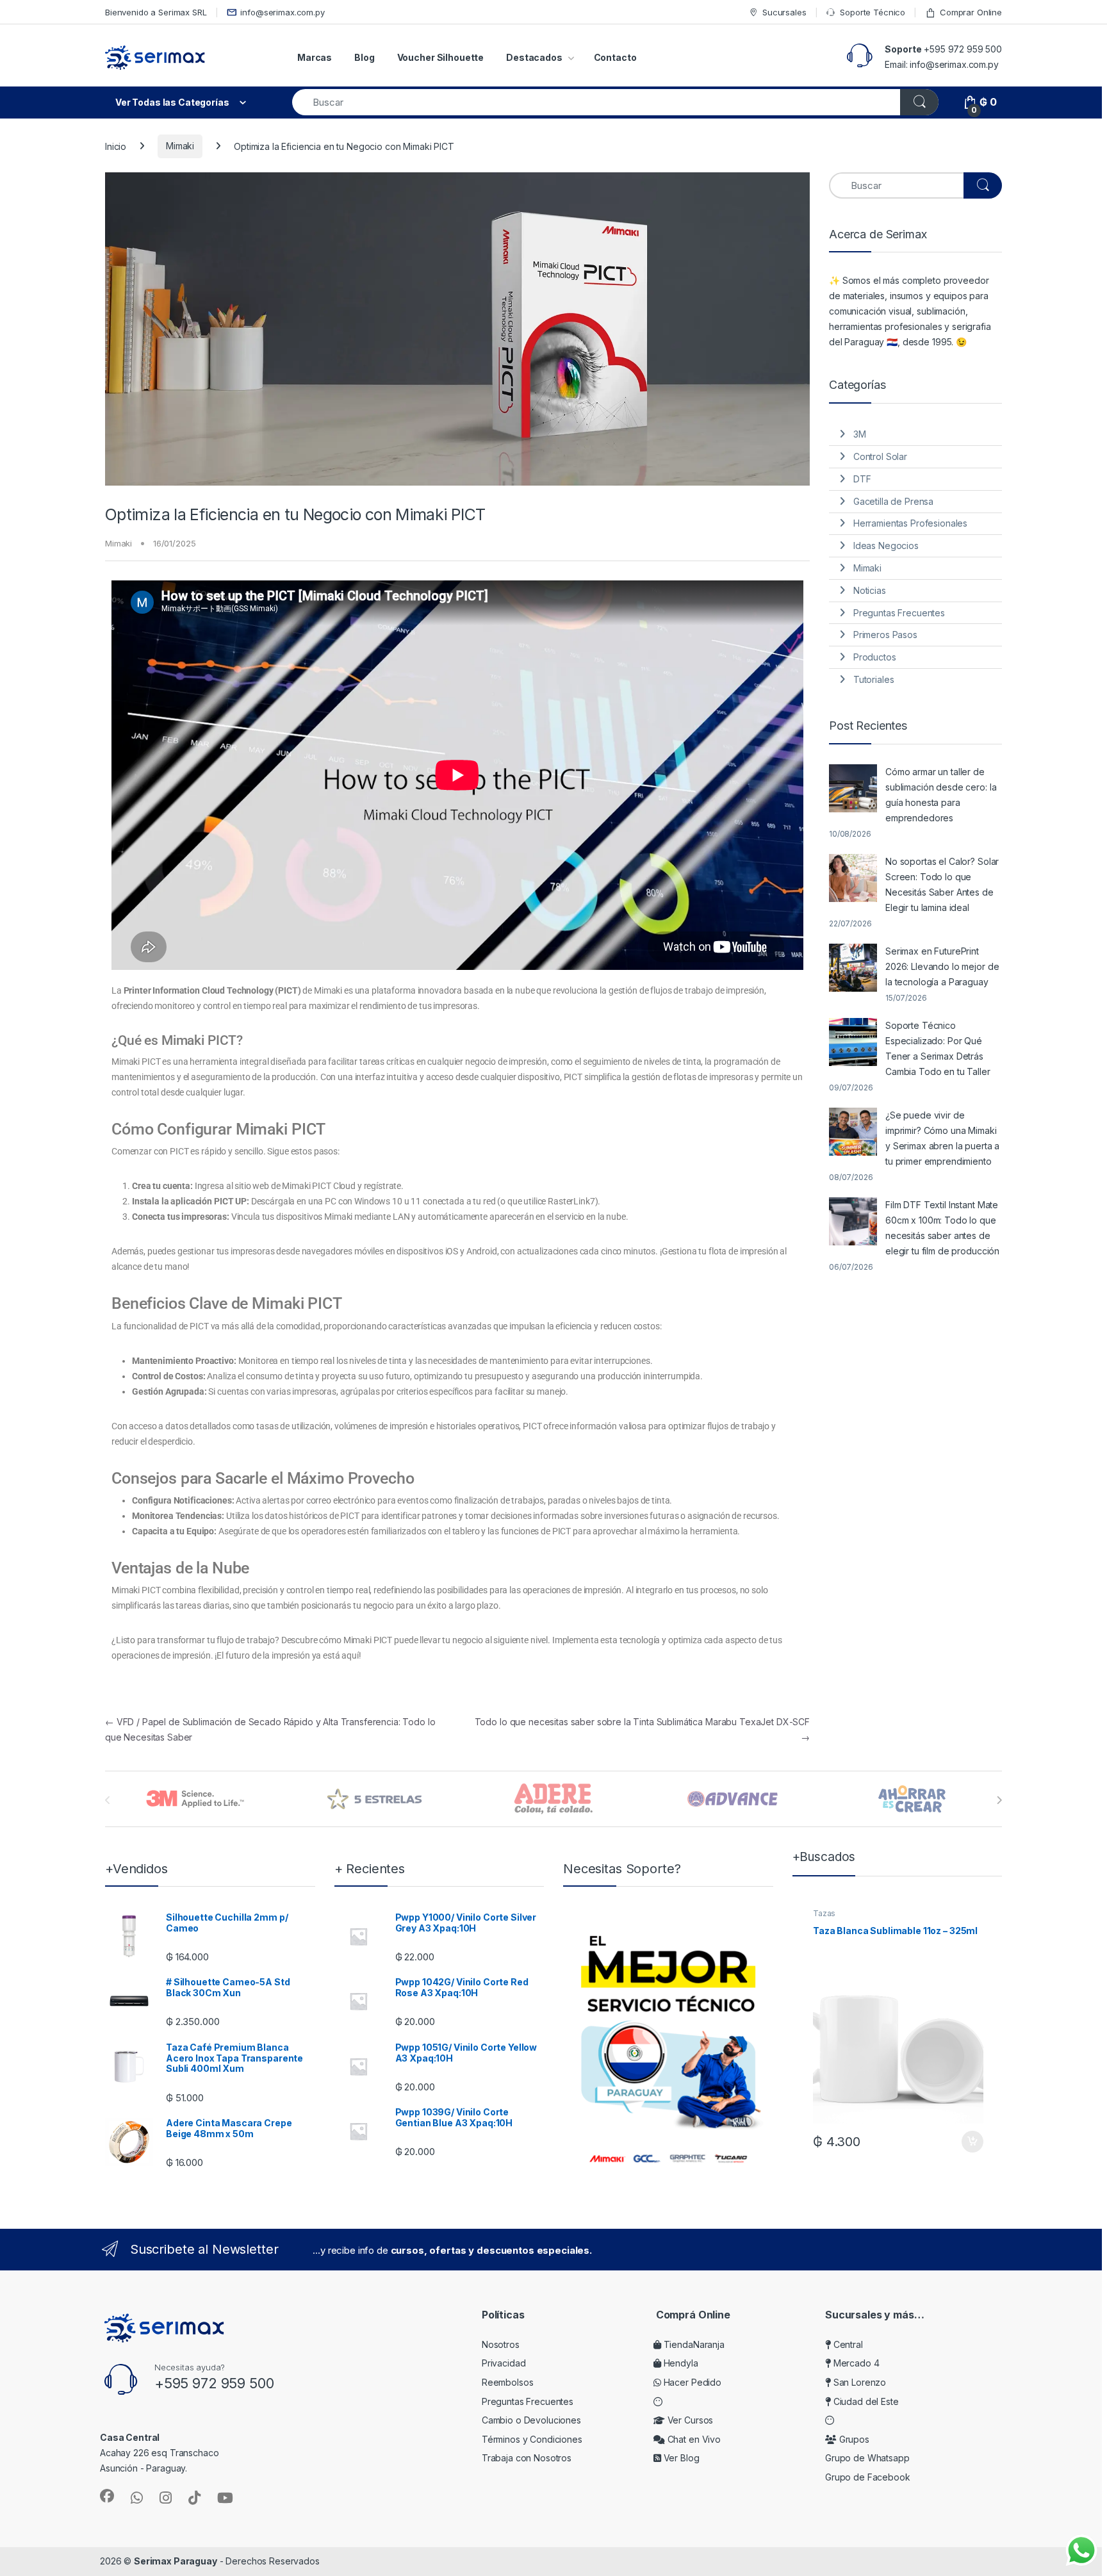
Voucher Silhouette (440, 57)
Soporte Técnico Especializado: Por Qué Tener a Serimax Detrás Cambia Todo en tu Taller (938, 1048)
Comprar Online (971, 12)
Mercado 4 (855, 2363)
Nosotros (501, 2344)
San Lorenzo (858, 2382)
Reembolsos (508, 2382)
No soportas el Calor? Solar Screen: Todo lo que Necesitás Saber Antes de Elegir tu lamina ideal (942, 884)
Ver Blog (680, 2458)
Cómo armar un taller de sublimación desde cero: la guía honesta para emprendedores (941, 795)
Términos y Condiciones (532, 2439)
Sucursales (784, 12)
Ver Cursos (689, 2420)
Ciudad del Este (865, 2401)
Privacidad (504, 2363)
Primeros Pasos (885, 635)
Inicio (116, 146)
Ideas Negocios (886, 546)
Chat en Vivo (693, 2439)
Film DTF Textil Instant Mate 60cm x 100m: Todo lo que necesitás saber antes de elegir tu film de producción (942, 1228)
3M (860, 434)
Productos (875, 657)
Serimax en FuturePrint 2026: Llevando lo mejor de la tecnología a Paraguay (942, 966)
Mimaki (180, 146)
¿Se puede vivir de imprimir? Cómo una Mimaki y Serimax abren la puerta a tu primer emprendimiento (942, 1138)
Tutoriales (874, 679)
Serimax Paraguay (176, 2561)
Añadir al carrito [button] (970, 2142)
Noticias (870, 590)
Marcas (315, 57)
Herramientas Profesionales (910, 523)
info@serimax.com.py (282, 12)
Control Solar (880, 456)
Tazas (824, 1913)
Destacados (534, 57)
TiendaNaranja (693, 2344)
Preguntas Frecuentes (899, 613)
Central (847, 2344)
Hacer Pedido (691, 2382)
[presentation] (999, 1800)
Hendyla (680, 2363)
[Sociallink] (107, 2496)
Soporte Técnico (873, 12)
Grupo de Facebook (868, 2477)
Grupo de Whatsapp (867, 2458)
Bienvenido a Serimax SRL (156, 12)
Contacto (615, 57)
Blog (364, 57)
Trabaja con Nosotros (527, 2458)
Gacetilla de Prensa (893, 501)
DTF (862, 479)
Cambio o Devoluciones (531, 2420)
